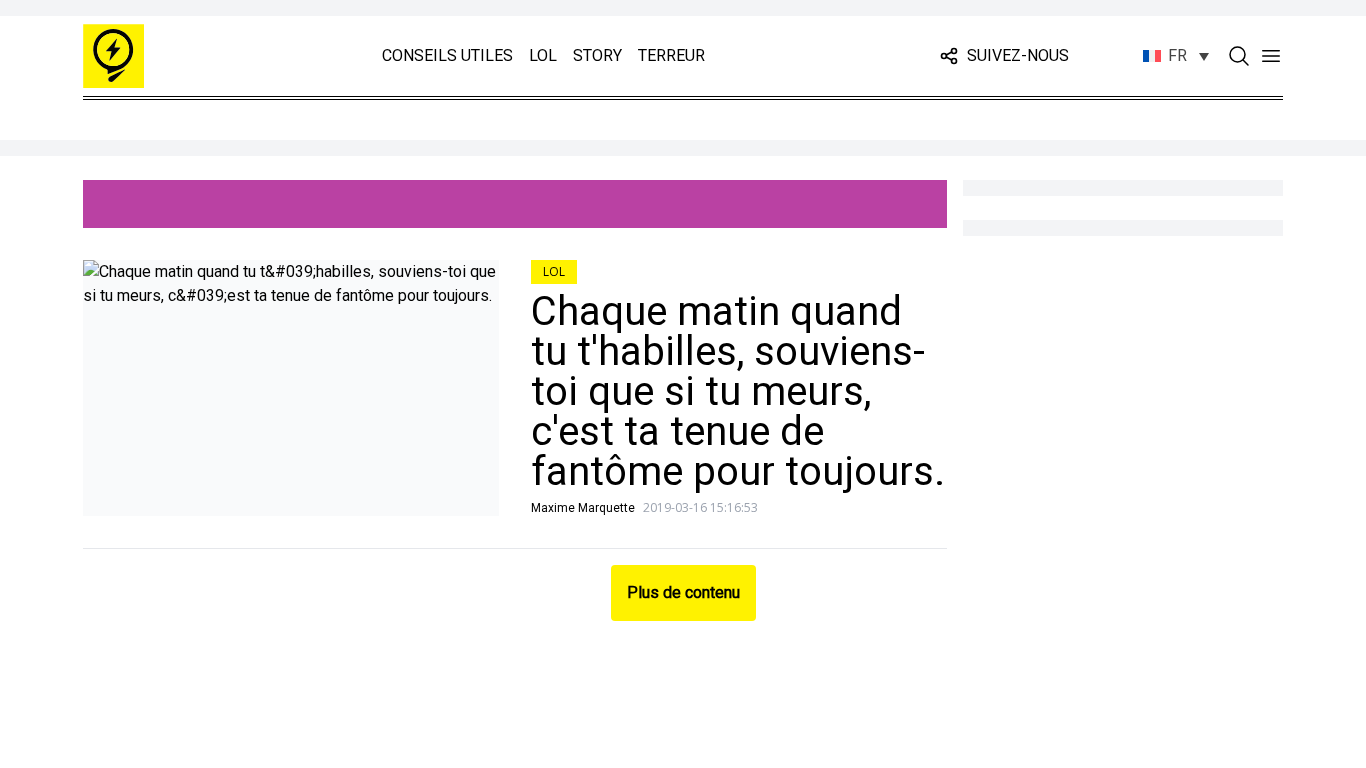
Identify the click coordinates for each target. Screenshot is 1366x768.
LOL (543, 55)
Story (597, 55)
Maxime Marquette (583, 508)
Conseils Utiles (447, 55)
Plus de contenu (683, 592)
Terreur (671, 55)
